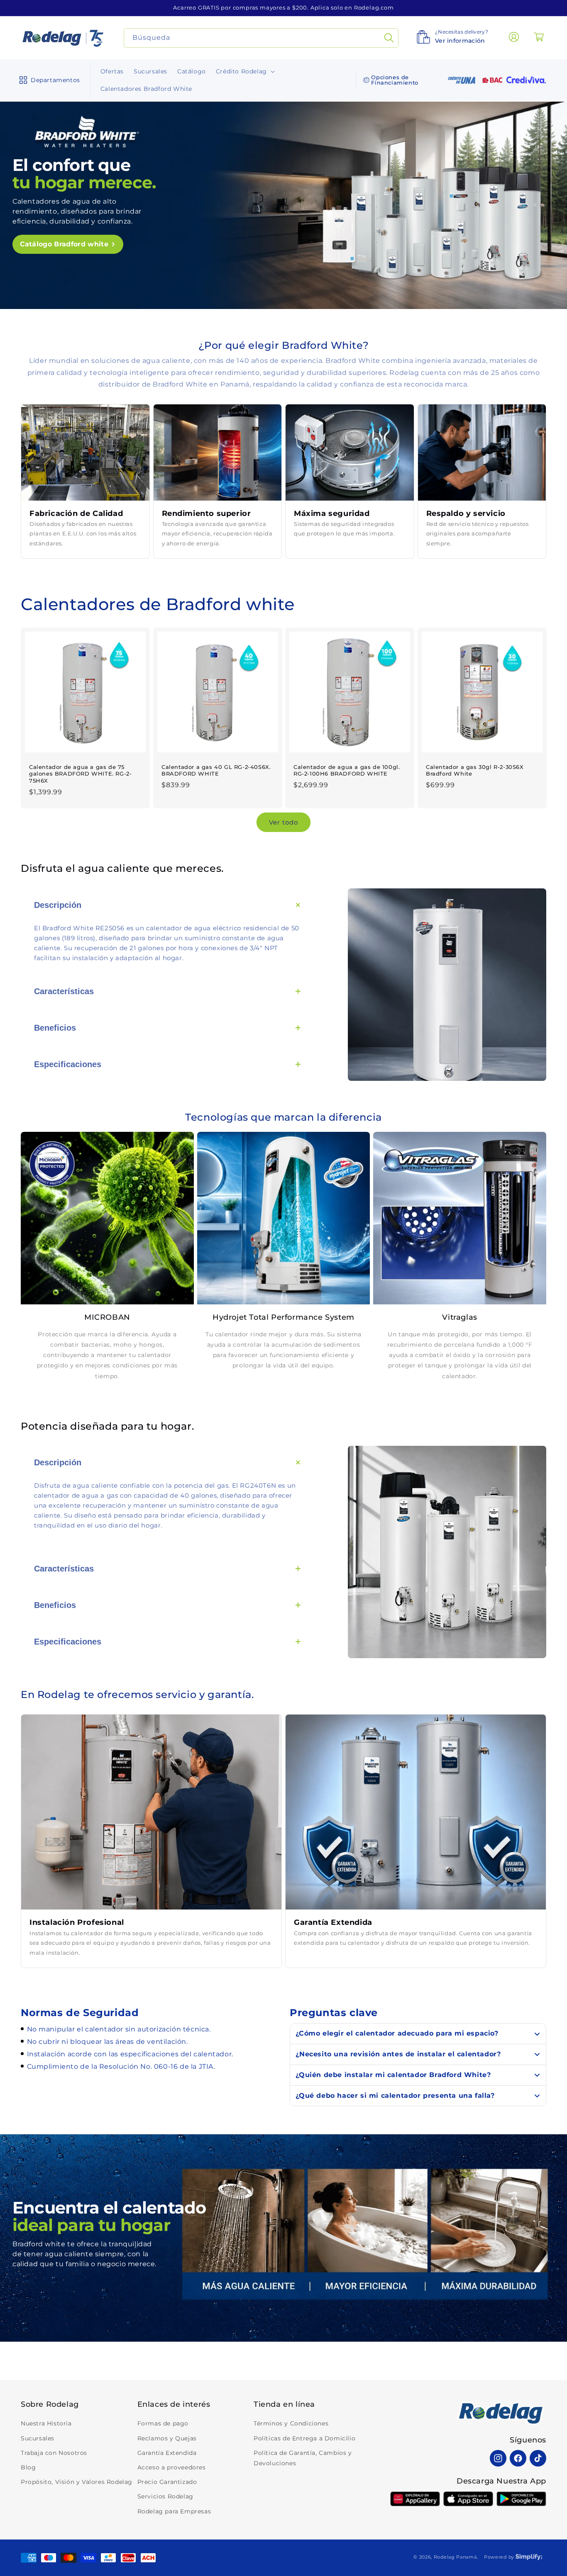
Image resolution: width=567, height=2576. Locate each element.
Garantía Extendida (167, 2453)
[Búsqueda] (389, 38)
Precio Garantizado (167, 2482)
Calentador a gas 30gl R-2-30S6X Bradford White (475, 770)
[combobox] (261, 38)
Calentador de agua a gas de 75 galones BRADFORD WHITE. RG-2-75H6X (80, 774)
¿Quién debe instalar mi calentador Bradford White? (393, 2075)
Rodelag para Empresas (174, 2511)
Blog (28, 2467)
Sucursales (38, 2438)
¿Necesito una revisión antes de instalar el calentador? (398, 2054)
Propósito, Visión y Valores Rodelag (77, 2482)
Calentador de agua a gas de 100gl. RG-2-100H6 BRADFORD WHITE (347, 770)
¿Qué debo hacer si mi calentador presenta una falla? (395, 2096)
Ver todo (283, 822)
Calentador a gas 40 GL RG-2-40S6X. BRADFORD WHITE (216, 770)
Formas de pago (163, 2424)
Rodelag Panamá (455, 2557)
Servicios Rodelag (165, 2497)
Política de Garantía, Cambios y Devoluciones (303, 2458)
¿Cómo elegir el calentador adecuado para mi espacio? (397, 2033)
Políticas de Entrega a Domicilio (304, 2438)
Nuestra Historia (46, 2424)
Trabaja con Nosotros (54, 2453)
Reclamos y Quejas (167, 2438)
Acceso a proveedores (172, 2467)
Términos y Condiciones (291, 2424)
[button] (48, 80)
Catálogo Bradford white (64, 244)
